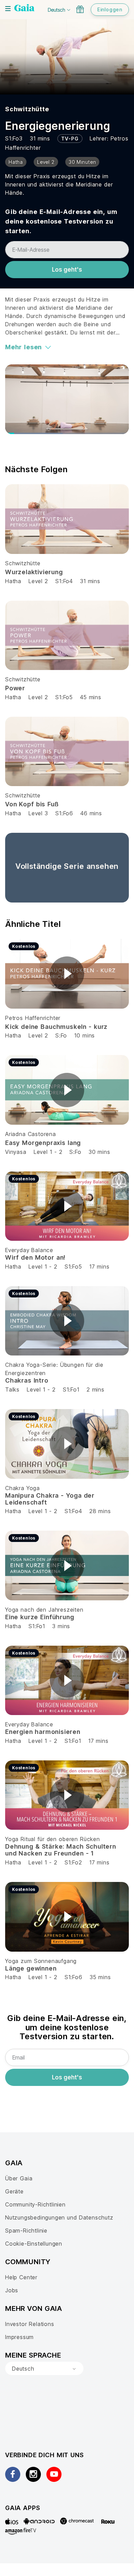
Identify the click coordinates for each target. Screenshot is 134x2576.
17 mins (99, 1267)
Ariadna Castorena (31, 1134)
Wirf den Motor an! (35, 1257)
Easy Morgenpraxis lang (43, 1143)
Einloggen (110, 9)
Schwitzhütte (27, 109)
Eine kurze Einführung (40, 1617)
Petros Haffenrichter (33, 1018)
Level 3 (38, 813)
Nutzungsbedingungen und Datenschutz (59, 2217)
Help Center (21, 2277)
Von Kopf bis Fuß (32, 804)
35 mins (100, 1977)
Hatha (13, 581)
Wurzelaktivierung (34, 572)
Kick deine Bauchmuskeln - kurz (56, 1027)
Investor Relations (30, 2324)
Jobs (12, 2290)
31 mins (90, 581)
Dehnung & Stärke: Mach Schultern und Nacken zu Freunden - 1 (61, 1850)
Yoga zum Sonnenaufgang (41, 1961)
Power (15, 688)
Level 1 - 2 (48, 1152)
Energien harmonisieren (43, 1732)
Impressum (19, 2337)
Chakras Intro (27, 1380)
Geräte (14, 2191)
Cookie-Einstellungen (34, 2244)
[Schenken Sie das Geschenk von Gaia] (80, 9)
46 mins (91, 813)
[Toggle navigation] (8, 9)
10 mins (85, 1035)
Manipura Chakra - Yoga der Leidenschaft (50, 1499)
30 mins (99, 1152)
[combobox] (44, 2369)
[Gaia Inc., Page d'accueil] (24, 9)
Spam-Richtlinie (26, 2231)
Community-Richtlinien (35, 2204)
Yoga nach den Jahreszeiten (44, 1610)
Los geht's (67, 270)
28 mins (100, 1511)
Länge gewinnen (31, 1968)
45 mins (91, 697)
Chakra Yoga (23, 1488)
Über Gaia (19, 2178)
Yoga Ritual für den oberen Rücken (53, 1839)
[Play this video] (67, 974)
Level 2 (38, 581)
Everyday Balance (29, 1250)
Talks (12, 1389)
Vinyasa (16, 1152)
